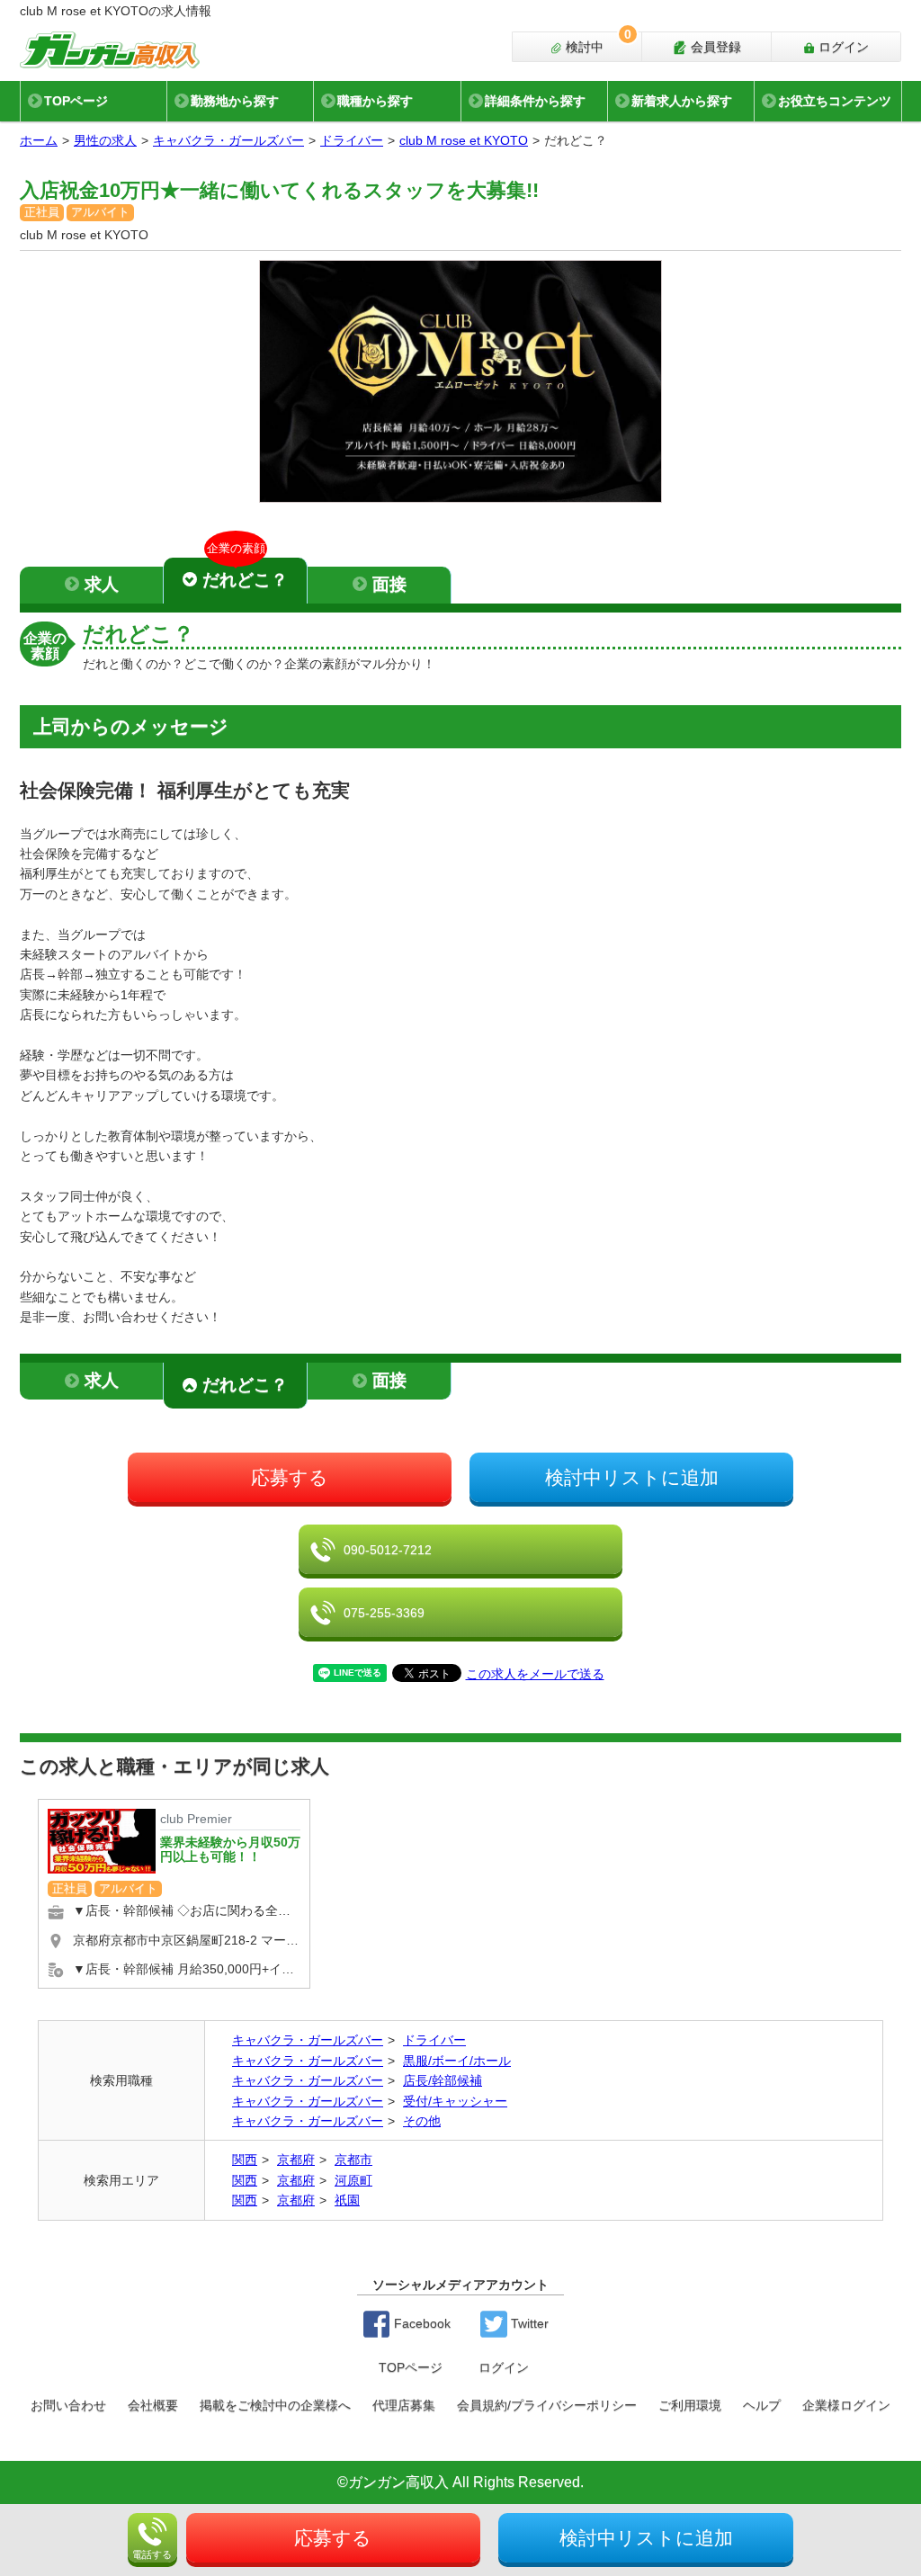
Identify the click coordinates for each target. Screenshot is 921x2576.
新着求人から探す (682, 101)
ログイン (842, 47)
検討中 (597, 43)
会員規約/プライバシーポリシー (547, 2405)
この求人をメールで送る (535, 1674)
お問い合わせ (68, 2405)
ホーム (39, 140)
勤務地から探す (235, 101)
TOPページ (76, 101)
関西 (245, 2160)
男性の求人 (105, 140)
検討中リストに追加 (632, 1477)
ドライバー (352, 140)
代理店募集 (404, 2405)
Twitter (528, 2323)
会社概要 (153, 2405)
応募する (290, 1477)
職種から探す (375, 101)
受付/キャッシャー (455, 2101)
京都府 (296, 2160)
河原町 (353, 2180)
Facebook (420, 2323)
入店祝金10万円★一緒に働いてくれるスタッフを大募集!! (279, 190)
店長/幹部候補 (443, 2080)
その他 (422, 2121)
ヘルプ (762, 2405)
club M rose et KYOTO (464, 140)
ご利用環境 (690, 2405)
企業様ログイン (846, 2405)
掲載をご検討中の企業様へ (275, 2405)
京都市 (353, 2160)
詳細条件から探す (535, 101)
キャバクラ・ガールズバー (228, 140)
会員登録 (714, 47)
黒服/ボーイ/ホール (457, 2061)
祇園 (347, 2200)
